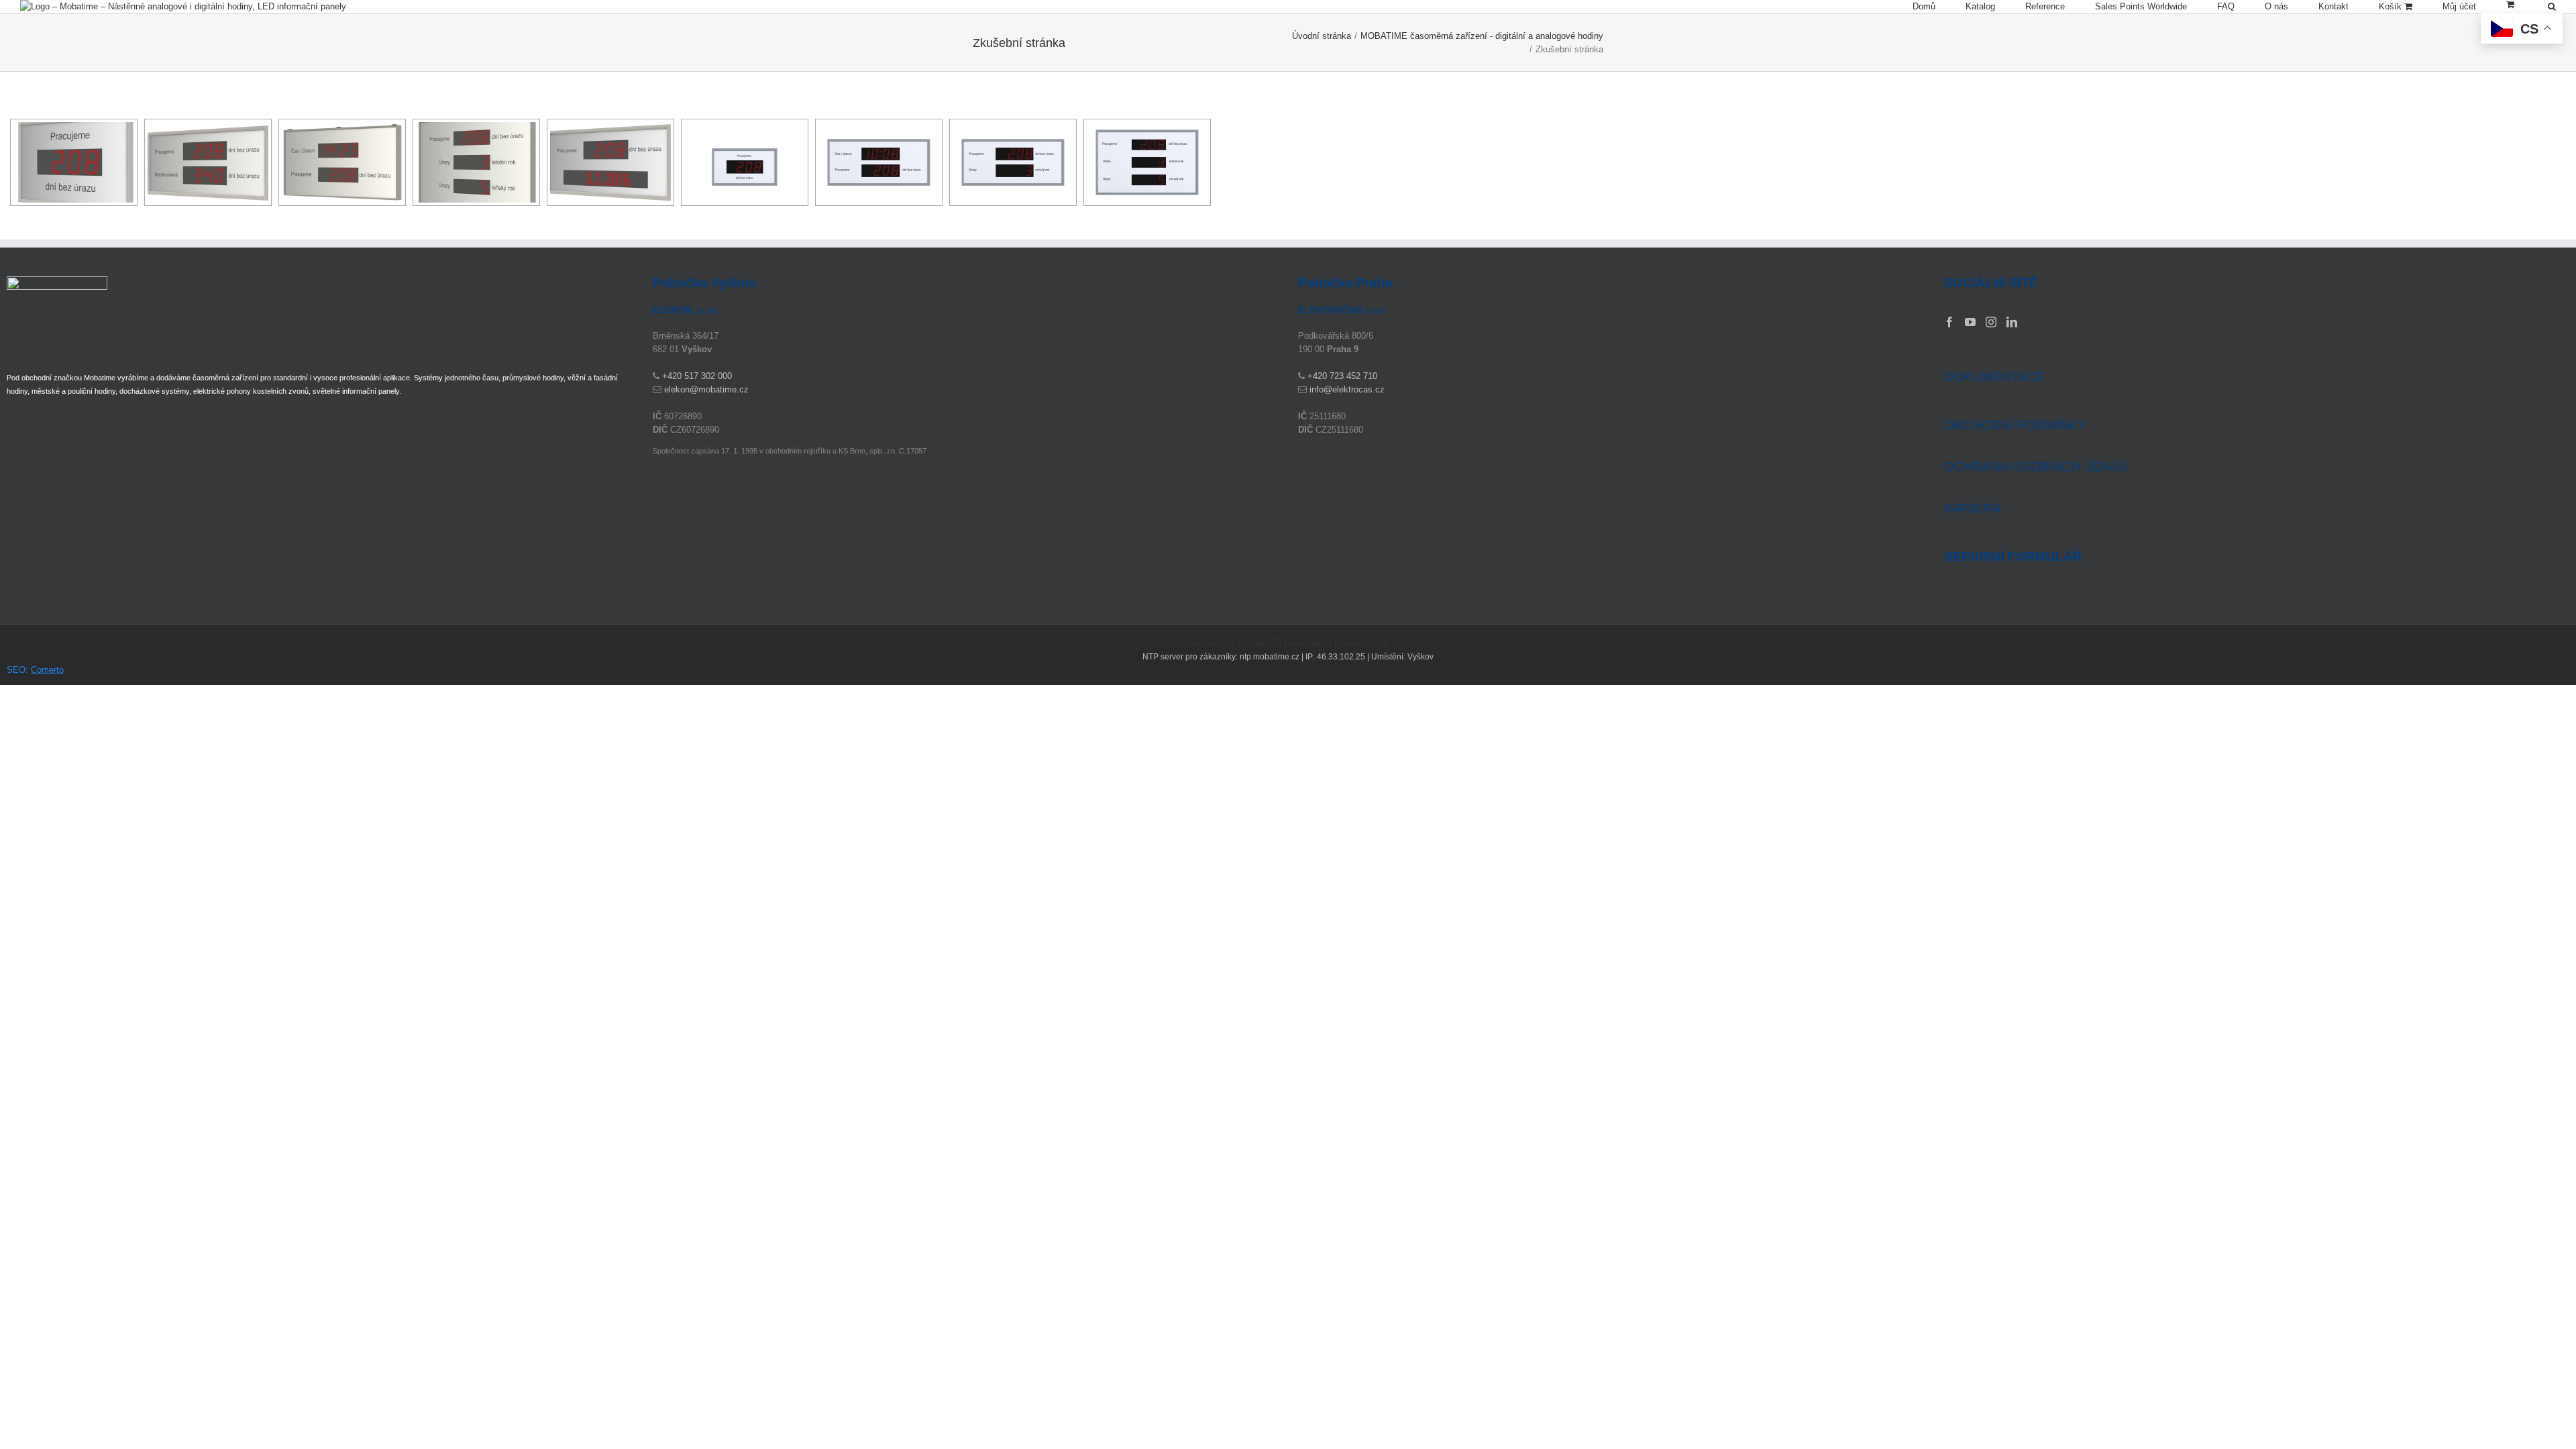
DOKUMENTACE (1994, 377)
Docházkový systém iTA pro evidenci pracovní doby (1288, 643)
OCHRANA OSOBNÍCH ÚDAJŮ (2036, 467)
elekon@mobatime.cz (706, 389)
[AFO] (74, 162)
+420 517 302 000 (697, 376)
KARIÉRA (1973, 508)
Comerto (47, 670)
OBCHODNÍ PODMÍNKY (2015, 425)
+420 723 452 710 (1342, 376)
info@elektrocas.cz (1347, 389)
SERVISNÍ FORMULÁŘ (2013, 557)
